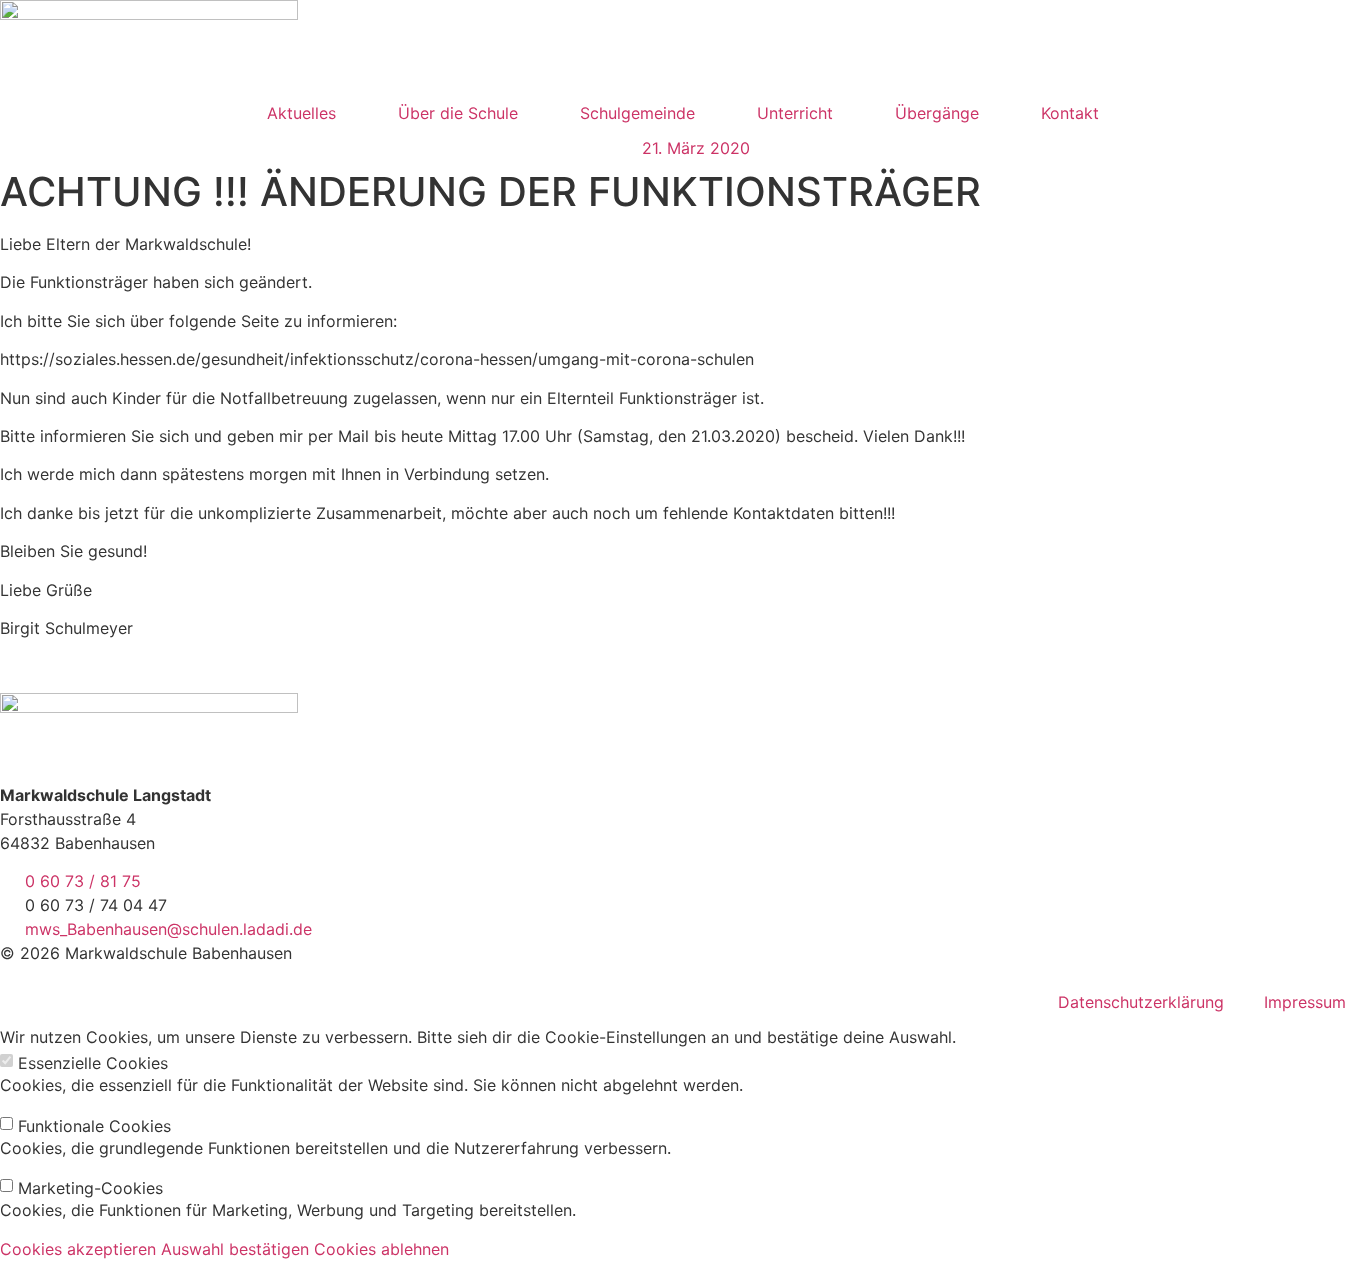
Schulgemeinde (637, 113)
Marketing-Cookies (90, 1188)
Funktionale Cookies (94, 1126)
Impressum (1305, 1002)
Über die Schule (458, 113)
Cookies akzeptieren (78, 1249)
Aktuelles (301, 113)
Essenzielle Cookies (93, 1063)
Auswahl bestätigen (235, 1249)
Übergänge (937, 113)
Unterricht (795, 113)
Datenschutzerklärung (1141, 1002)
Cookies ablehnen (381, 1249)
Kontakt (1070, 113)
